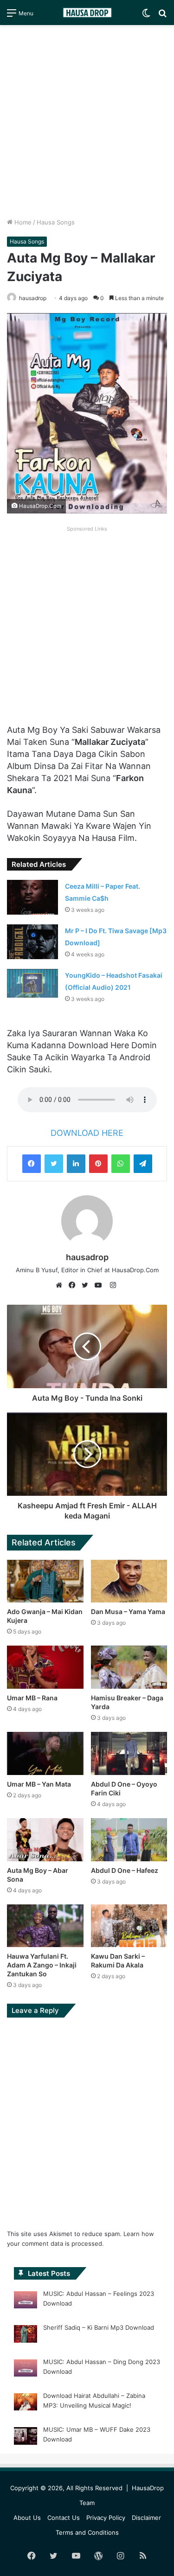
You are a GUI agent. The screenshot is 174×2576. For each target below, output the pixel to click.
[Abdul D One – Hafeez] (129, 1840)
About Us (27, 2518)
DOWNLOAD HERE (87, 1133)
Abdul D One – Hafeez (125, 1870)
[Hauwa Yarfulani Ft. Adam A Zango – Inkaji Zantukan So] (45, 1926)
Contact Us (64, 2518)
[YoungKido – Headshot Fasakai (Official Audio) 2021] (32, 983)
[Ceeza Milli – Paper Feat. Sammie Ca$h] (32, 897)
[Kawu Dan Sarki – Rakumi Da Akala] (129, 1926)
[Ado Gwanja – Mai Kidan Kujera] (45, 1581)
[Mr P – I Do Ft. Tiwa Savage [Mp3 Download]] (32, 942)
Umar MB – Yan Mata (39, 1784)
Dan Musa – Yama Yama (128, 1612)
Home (22, 222)
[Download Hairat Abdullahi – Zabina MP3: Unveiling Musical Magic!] (26, 2403)
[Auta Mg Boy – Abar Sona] (45, 1840)
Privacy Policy (106, 2518)
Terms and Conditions (87, 2532)
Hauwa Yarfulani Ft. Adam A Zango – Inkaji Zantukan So (42, 1965)
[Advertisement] (87, 121)
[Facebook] (32, 1164)
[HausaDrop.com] (87, 13)
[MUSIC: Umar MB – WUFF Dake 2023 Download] (26, 2437)
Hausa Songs (56, 222)
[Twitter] (54, 1164)
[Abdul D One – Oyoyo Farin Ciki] (129, 1753)
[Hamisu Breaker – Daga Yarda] (129, 1667)
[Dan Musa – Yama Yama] (129, 1581)
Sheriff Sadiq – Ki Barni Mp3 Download (99, 2327)
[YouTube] (100, 1285)
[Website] (61, 1285)
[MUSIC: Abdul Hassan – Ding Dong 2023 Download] (26, 2370)
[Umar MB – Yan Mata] (45, 1753)
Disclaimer (146, 2518)
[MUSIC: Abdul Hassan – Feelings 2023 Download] (26, 2301)
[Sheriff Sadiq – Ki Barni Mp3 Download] (26, 2335)
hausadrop (33, 298)
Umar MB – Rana (32, 1698)
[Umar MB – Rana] (45, 1667)
